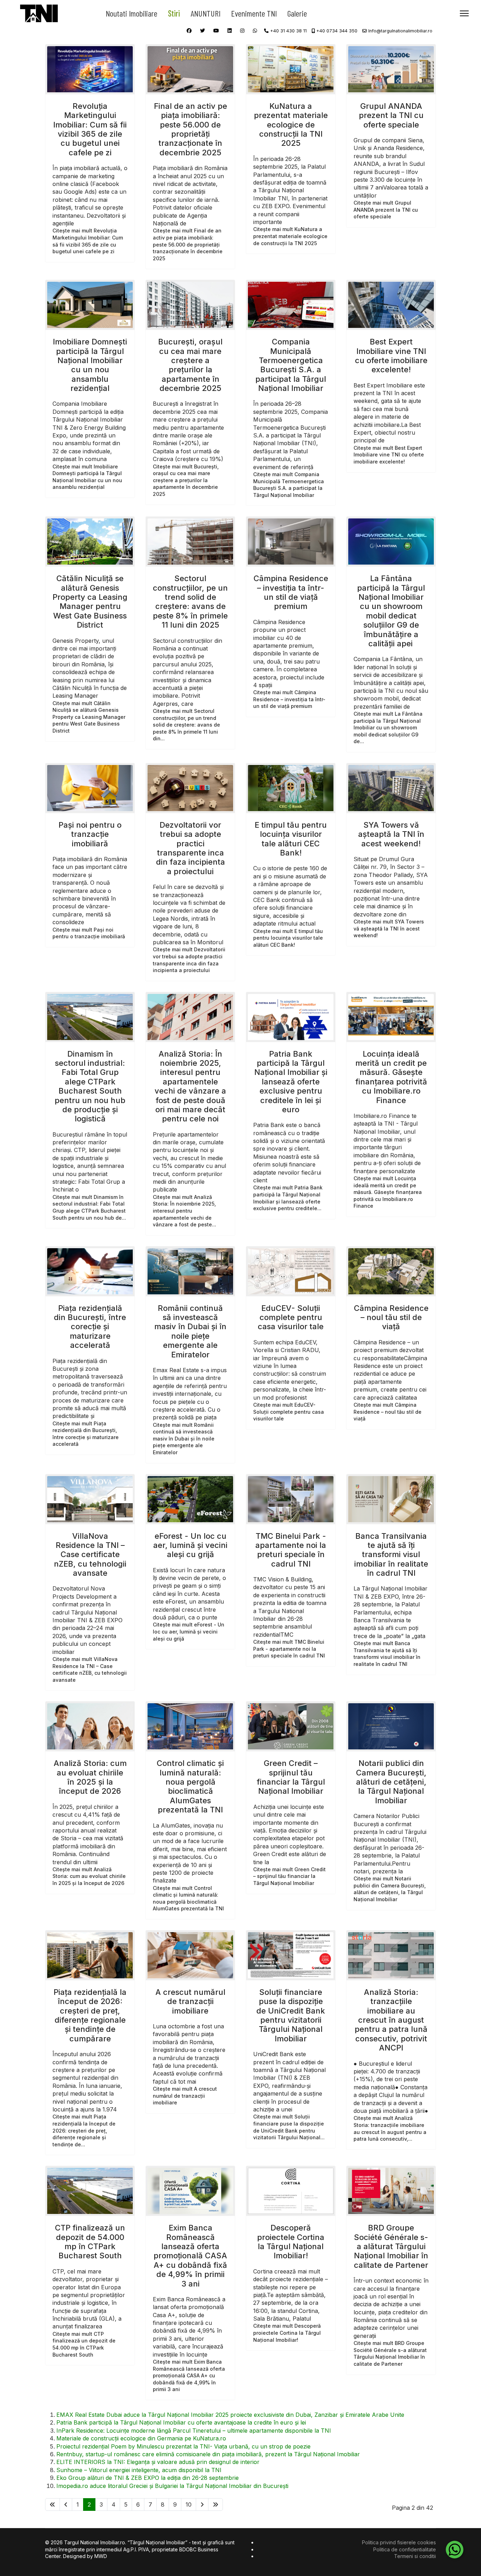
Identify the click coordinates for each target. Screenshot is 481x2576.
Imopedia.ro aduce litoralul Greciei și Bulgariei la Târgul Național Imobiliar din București (172, 2486)
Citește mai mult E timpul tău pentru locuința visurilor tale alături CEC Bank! (288, 938)
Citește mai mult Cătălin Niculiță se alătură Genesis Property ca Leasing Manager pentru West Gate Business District (89, 717)
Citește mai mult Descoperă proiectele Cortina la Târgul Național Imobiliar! (287, 2333)
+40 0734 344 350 (337, 31)
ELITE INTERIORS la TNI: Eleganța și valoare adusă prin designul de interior (158, 2462)
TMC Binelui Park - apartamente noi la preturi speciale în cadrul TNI (291, 1550)
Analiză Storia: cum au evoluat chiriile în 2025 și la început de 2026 (90, 1777)
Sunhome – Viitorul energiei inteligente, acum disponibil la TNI (139, 2470)
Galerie (297, 13)
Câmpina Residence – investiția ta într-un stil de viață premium (291, 592)
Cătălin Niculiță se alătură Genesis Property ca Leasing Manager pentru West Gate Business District (90, 602)
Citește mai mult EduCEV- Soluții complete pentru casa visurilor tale (289, 1412)
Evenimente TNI (254, 13)
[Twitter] (202, 30)
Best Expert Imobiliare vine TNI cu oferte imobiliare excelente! (391, 356)
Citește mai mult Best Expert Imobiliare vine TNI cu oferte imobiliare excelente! (389, 455)
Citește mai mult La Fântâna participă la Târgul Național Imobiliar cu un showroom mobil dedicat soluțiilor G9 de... (388, 727)
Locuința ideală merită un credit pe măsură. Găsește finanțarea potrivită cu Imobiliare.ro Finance (391, 1077)
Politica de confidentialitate (405, 2549)
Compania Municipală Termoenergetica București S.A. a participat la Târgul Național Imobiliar (291, 365)
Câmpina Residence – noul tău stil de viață (391, 1317)
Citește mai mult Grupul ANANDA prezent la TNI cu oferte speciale (386, 210)
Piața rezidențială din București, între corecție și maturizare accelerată (90, 1327)
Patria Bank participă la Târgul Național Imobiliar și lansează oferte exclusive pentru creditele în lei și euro (291, 1082)
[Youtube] (216, 30)
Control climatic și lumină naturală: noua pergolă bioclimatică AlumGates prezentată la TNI (190, 1786)
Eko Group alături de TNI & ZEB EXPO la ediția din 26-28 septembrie (148, 2478)
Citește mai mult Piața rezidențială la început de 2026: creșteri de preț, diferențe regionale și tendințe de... (84, 2130)
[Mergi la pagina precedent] (66, 2505)
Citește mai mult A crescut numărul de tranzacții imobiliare (185, 2096)
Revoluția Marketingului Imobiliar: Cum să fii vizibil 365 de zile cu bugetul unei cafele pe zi (90, 129)
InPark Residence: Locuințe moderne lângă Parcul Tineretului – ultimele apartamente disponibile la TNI (194, 2431)
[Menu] (464, 13)
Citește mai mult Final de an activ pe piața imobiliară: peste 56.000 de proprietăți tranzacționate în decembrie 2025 (188, 244)
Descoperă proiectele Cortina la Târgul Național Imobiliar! (291, 2242)
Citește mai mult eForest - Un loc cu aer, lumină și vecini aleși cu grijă (189, 1631)
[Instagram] (242, 30)
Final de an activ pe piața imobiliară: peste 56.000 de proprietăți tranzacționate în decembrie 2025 (190, 129)
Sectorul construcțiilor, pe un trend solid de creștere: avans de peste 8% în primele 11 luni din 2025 (190, 602)
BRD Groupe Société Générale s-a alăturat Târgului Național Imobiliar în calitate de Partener (391, 2246)
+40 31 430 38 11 (288, 31)
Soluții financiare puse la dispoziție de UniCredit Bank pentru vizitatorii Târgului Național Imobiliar (291, 2015)
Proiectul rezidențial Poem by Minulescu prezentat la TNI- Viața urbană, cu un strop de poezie (183, 2446)
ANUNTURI (205, 13)
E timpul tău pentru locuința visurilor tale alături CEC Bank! (291, 839)
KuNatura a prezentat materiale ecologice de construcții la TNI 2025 (291, 125)
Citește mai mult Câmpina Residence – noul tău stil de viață (388, 1412)
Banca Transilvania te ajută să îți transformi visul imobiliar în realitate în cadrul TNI (391, 1555)
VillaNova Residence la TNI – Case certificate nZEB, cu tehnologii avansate (90, 1555)
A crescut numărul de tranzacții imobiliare (190, 2001)
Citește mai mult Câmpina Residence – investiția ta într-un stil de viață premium (289, 699)
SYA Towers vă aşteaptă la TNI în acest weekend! (391, 834)
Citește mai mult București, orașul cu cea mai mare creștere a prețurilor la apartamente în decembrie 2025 (186, 480)
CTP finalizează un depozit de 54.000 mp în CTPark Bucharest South (90, 2242)
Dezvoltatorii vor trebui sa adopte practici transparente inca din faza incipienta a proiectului (190, 848)
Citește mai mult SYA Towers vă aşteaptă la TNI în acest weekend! (389, 928)
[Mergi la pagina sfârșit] (215, 2505)
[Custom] (255, 30)
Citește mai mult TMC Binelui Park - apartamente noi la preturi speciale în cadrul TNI (289, 1649)
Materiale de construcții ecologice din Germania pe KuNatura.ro (141, 2438)
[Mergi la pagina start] (52, 2505)
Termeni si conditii (415, 2556)
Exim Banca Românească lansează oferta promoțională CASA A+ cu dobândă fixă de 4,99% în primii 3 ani (190, 2255)
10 (189, 2505)
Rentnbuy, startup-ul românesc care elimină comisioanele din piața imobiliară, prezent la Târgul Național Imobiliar (208, 2454)
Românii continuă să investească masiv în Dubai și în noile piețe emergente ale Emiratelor (190, 1331)
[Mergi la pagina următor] (202, 2505)
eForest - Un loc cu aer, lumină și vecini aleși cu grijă (190, 1545)
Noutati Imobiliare (132, 13)
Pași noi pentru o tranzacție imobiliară (90, 834)
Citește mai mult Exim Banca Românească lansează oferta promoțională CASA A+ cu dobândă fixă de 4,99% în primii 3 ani (189, 2375)
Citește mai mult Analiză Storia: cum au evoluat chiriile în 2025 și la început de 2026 (89, 1876)
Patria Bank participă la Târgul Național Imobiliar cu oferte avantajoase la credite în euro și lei (181, 2422)
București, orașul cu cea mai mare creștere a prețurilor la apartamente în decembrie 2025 (190, 365)
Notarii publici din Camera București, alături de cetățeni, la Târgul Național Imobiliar (391, 1782)
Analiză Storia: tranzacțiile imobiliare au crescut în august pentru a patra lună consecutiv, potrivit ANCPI (391, 2020)
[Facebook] (189, 30)
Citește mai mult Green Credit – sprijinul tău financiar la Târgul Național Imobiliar (289, 1876)
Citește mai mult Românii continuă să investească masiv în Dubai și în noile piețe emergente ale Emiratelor (184, 1439)
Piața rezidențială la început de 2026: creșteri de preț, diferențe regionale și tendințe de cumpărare (90, 2015)
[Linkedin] (230, 30)
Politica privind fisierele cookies (399, 2542)
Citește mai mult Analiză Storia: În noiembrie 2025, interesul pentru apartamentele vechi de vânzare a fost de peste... (185, 1211)
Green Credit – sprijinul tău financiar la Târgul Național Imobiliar (291, 1777)
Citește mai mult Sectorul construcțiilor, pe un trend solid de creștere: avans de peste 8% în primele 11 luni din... (186, 725)
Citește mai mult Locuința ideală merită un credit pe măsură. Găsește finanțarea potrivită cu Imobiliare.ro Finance (388, 1192)
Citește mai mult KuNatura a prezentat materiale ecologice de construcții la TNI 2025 (290, 236)
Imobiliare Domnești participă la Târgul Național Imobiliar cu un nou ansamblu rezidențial (90, 365)
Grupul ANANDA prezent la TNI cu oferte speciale (391, 115)
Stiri (174, 13)
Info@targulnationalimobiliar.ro (400, 31)
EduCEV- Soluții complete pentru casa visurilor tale (291, 1317)
